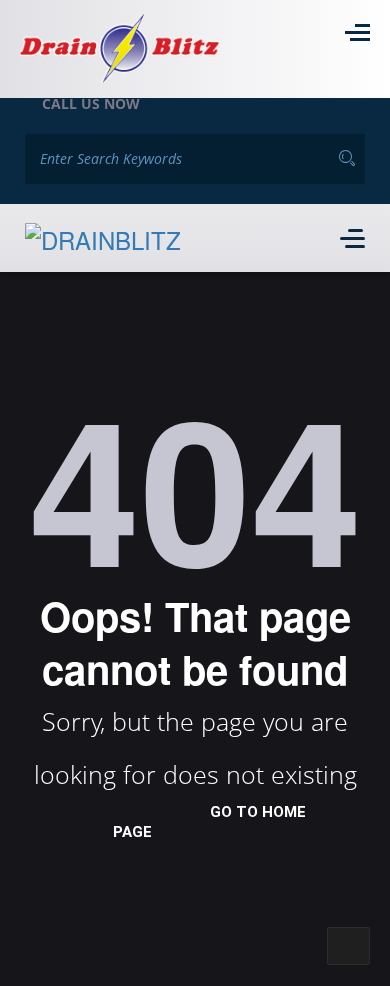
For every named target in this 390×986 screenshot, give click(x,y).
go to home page (209, 822)
